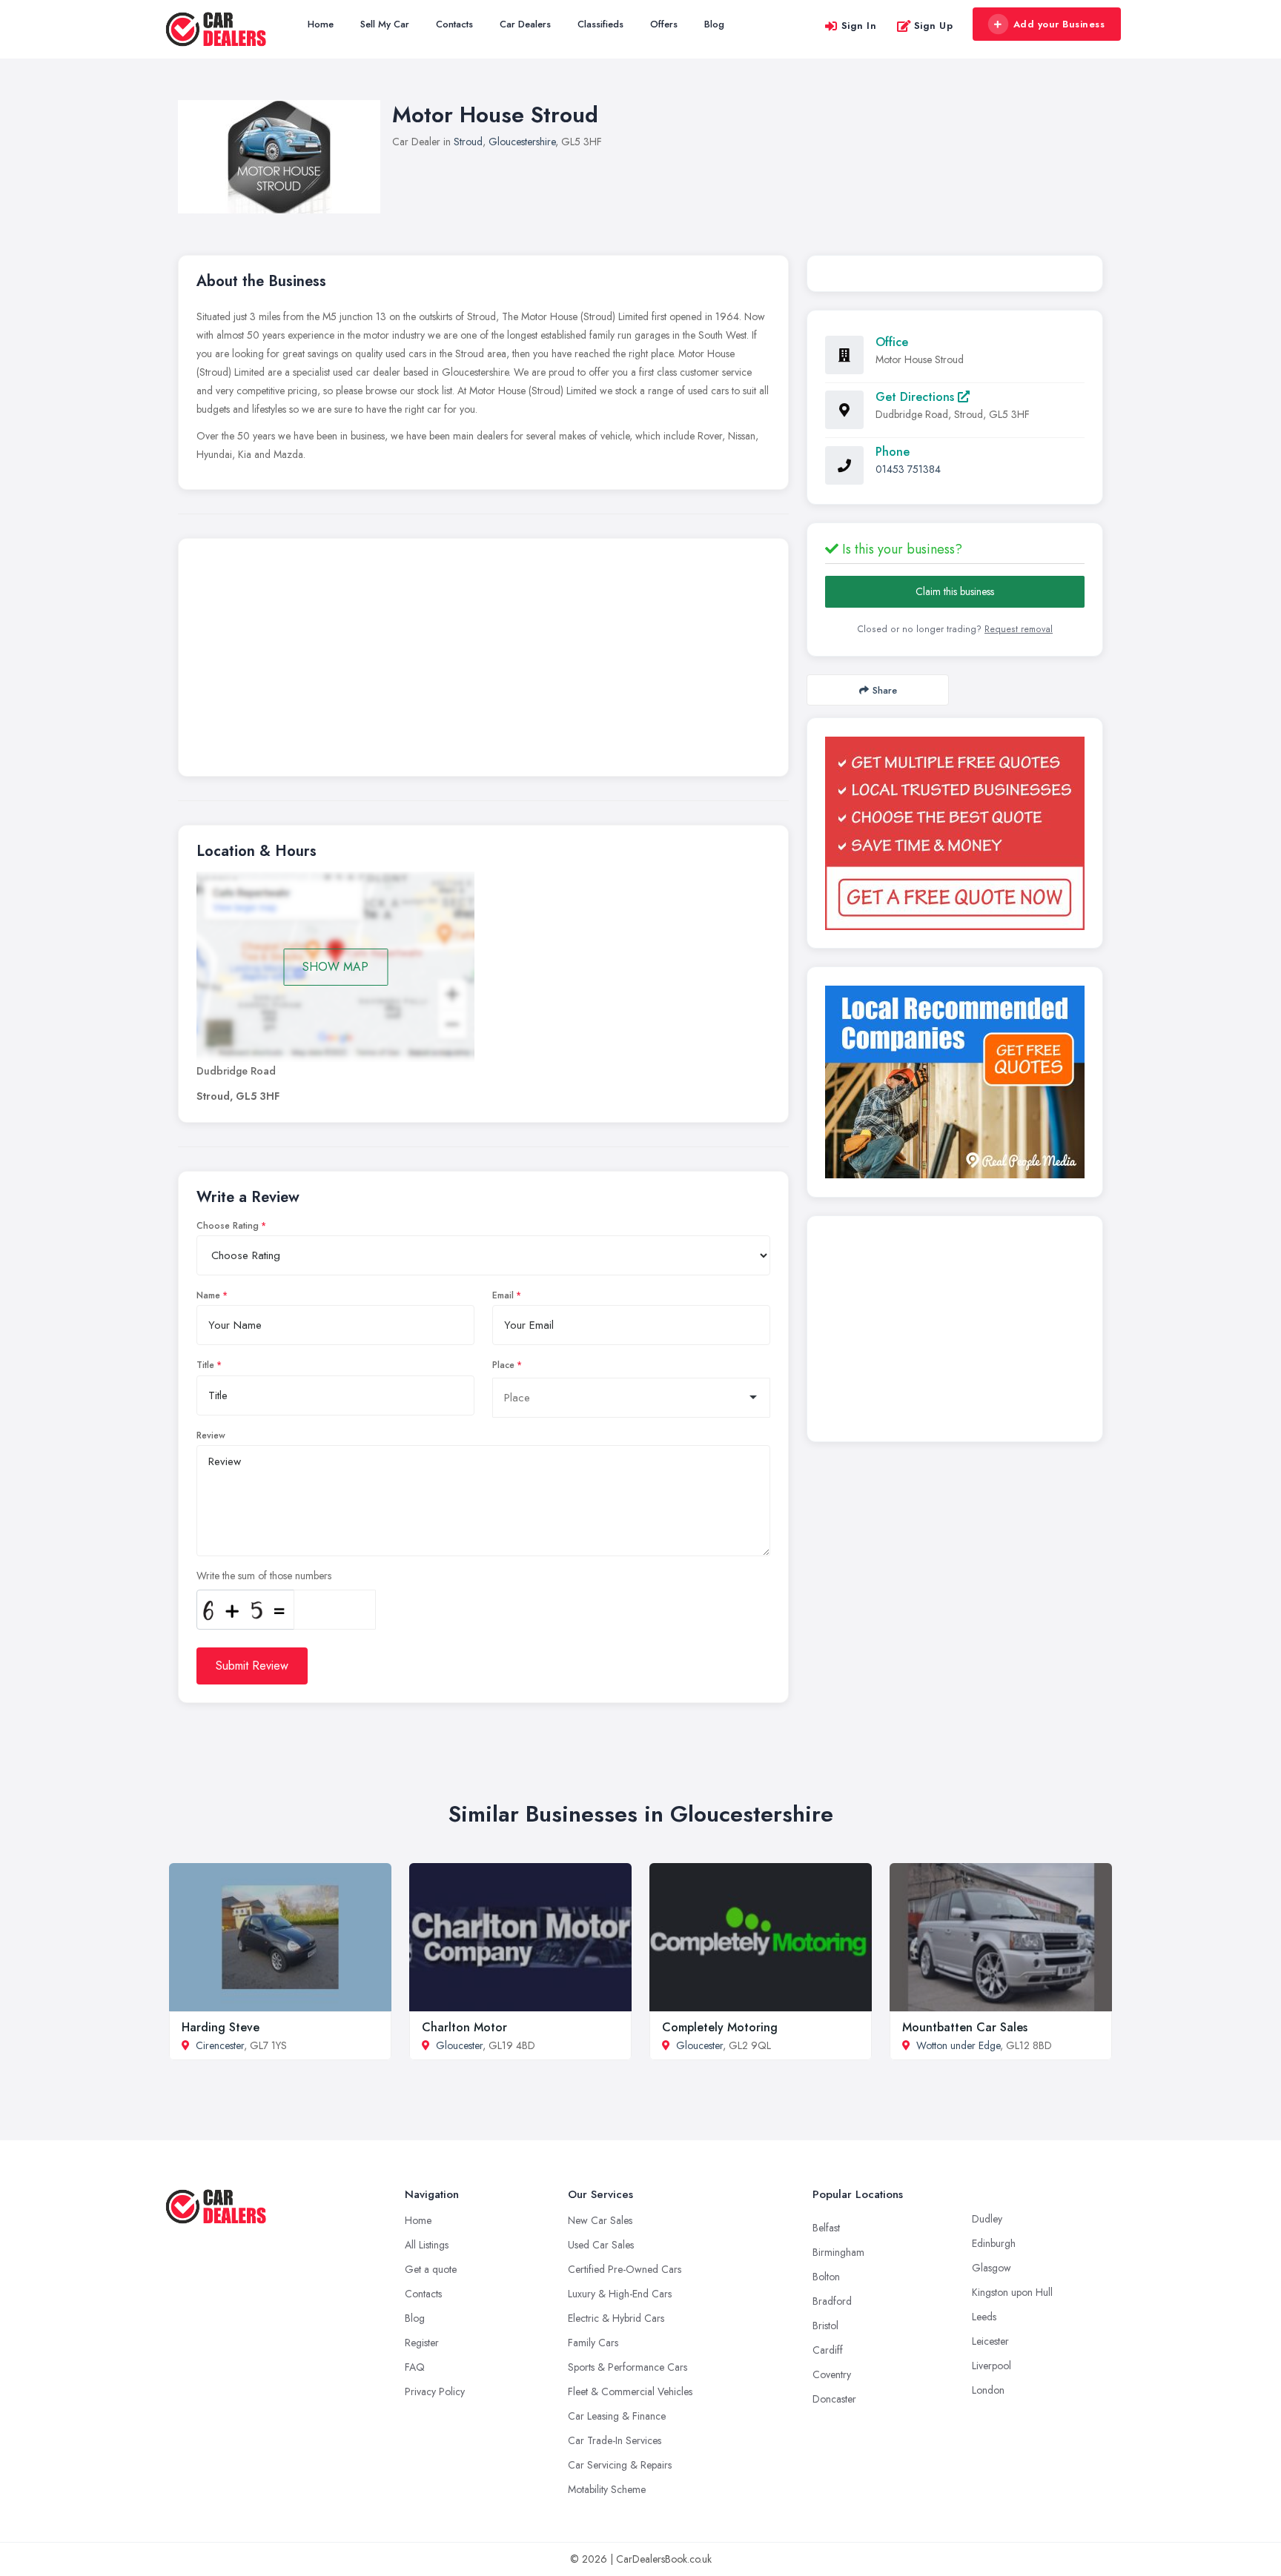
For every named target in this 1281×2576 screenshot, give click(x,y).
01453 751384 (908, 469)
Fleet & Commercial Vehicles (630, 2391)
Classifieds (600, 24)
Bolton (826, 2277)
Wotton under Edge (958, 2045)
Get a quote (431, 2269)
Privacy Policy (435, 2391)
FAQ (415, 2367)
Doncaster (834, 2399)
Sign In (859, 26)
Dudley (987, 2219)
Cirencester (220, 2045)
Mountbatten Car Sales (965, 2027)
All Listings (427, 2245)
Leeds (984, 2317)
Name (208, 1295)
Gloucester (459, 2045)
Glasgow (992, 2268)
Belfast (826, 2228)
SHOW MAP (335, 967)
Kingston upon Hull (1012, 2292)
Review (211, 1435)
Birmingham (838, 2252)
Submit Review (252, 1666)
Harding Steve (221, 2027)
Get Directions (917, 397)
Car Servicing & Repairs (620, 2465)
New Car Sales (600, 2220)
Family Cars (593, 2343)
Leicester (990, 2341)
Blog (714, 24)
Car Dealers (525, 24)
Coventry (832, 2374)
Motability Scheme (607, 2489)
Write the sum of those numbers (264, 1576)
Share (885, 690)
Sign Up (934, 26)
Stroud (468, 142)
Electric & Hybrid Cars (616, 2318)
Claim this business (955, 591)
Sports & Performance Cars (628, 2367)
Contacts (454, 24)
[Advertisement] (483, 661)
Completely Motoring (720, 2027)
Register (422, 2343)
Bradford (832, 2301)
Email (503, 1295)
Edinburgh (994, 2243)
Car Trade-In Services (615, 2440)
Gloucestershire (522, 142)
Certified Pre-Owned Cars (625, 2269)
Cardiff (828, 2350)
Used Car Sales (601, 2245)
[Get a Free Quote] (955, 833)
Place (503, 1365)
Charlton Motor (464, 2027)
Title (205, 1365)
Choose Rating (228, 1226)
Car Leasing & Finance (617, 2416)
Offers (664, 24)
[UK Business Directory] (955, 1082)
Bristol (825, 2326)
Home (321, 24)
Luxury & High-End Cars (620, 2294)
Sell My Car (385, 24)
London (988, 2390)
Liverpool (992, 2366)
